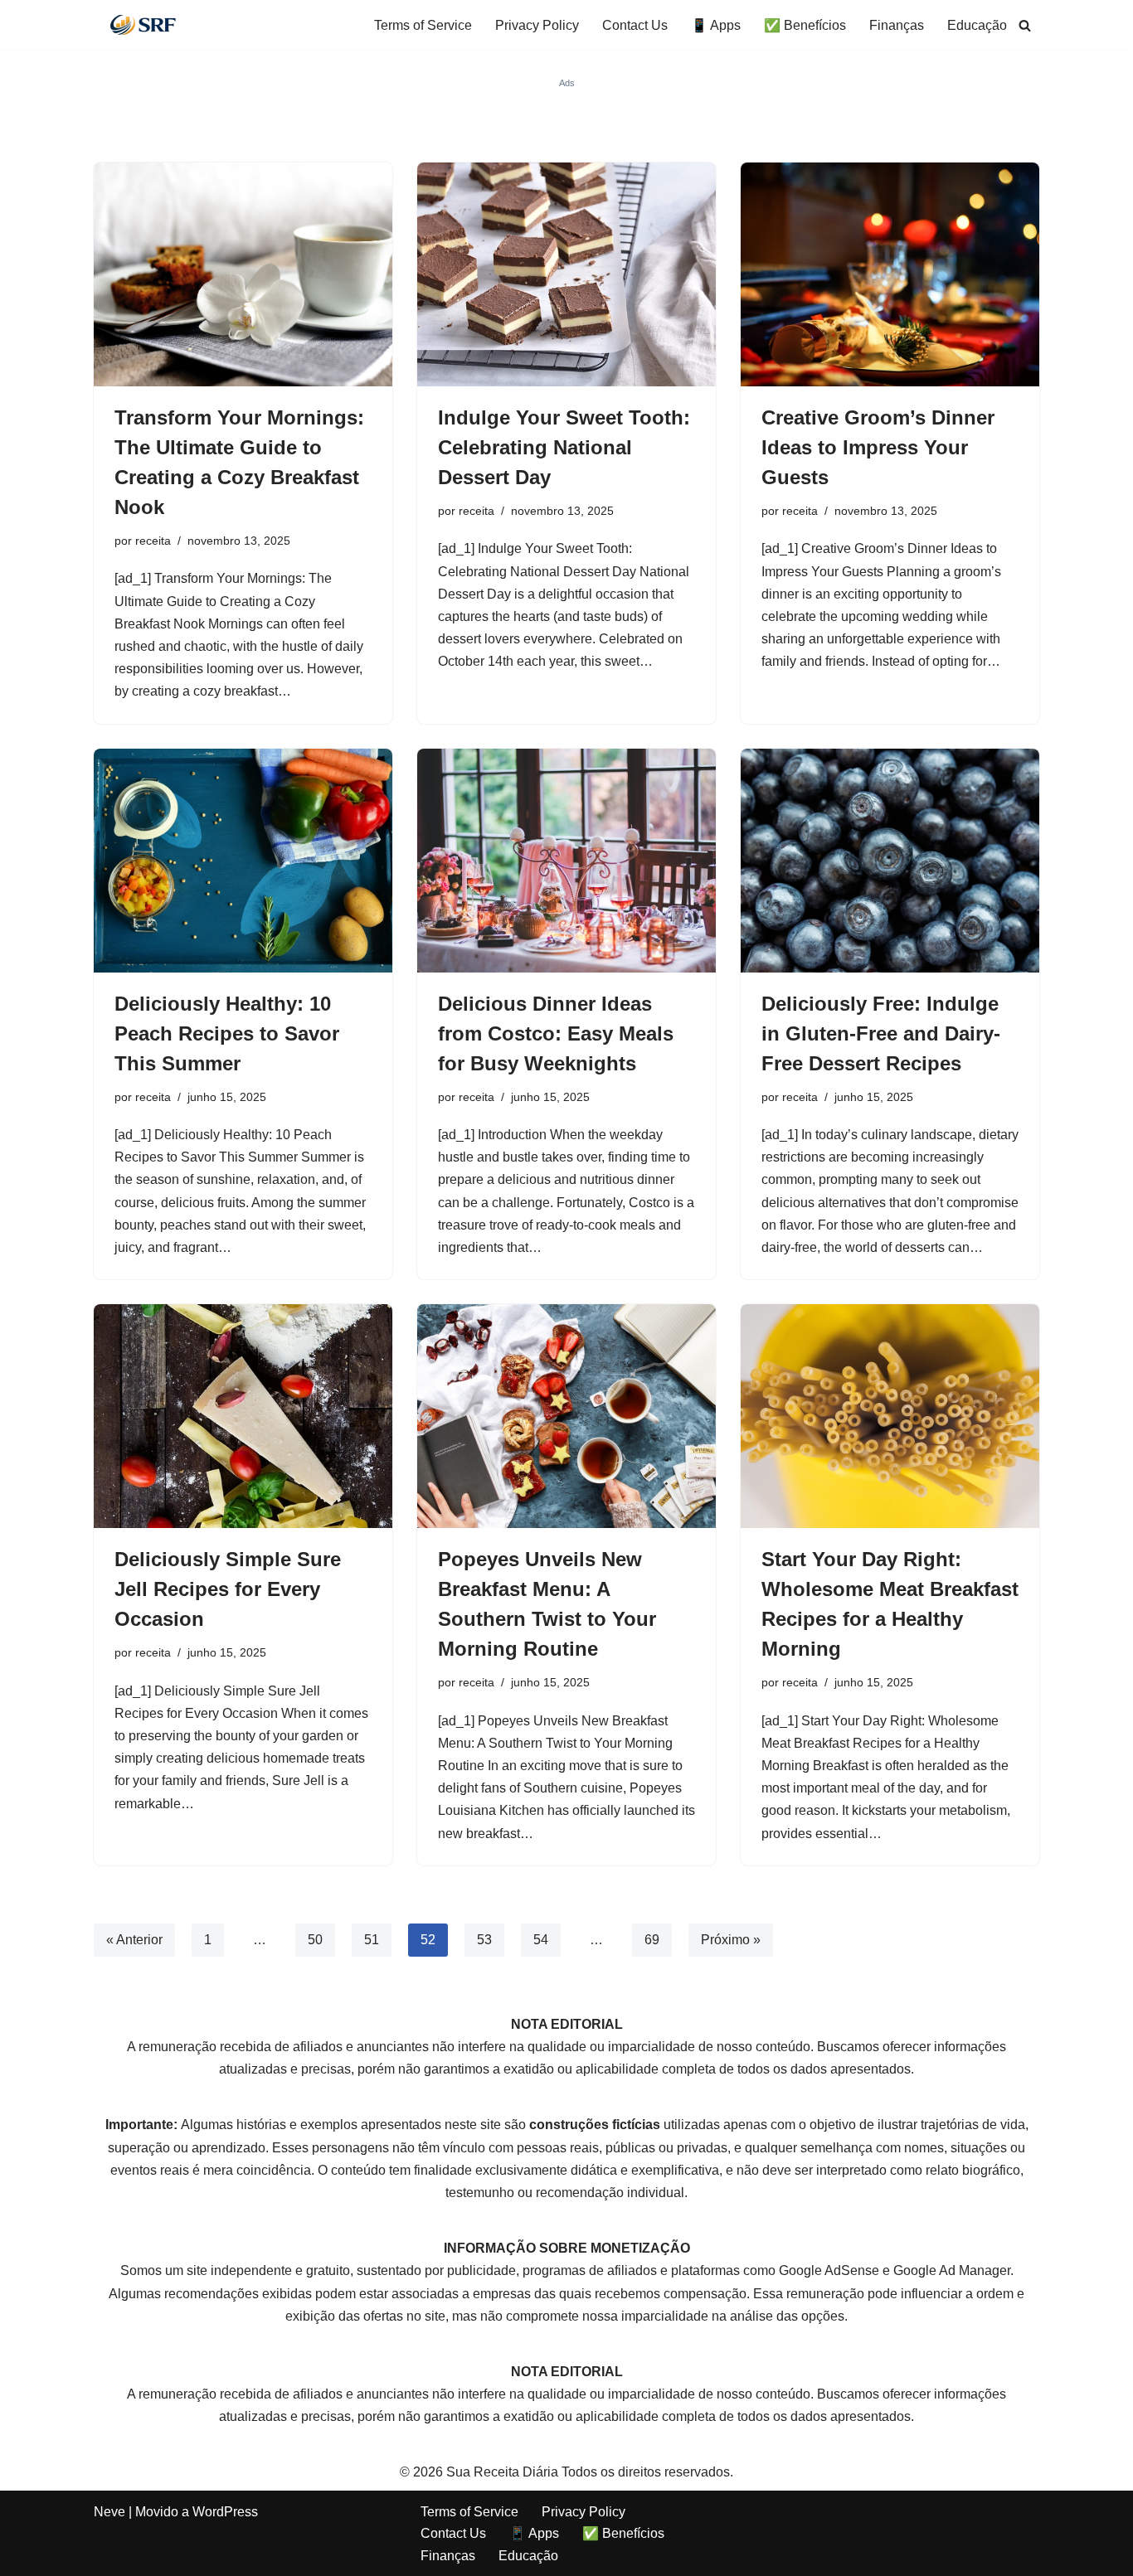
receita (153, 541)
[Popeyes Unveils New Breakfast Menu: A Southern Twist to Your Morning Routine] (566, 1416)
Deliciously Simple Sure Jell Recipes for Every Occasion (228, 1589)
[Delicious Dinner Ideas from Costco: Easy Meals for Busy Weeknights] (566, 861)
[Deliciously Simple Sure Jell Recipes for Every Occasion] (243, 1416)
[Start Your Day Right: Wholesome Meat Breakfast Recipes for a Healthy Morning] (890, 1416)
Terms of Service (423, 25)
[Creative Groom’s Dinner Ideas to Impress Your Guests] (890, 274)
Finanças (897, 25)
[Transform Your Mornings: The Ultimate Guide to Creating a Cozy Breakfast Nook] (243, 274)
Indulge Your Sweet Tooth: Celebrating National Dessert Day (564, 447)
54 (541, 1940)
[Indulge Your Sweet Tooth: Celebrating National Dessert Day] (566, 274)
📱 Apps (716, 25)
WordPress (225, 2512)
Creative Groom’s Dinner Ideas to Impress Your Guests (878, 447)
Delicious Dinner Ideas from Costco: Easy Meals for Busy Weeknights (556, 1033)
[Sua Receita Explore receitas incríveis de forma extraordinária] (143, 25)
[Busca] (1025, 25)
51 (372, 1940)
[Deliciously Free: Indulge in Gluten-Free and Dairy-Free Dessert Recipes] (890, 861)
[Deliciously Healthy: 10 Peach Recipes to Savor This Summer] (243, 861)
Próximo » (731, 1940)
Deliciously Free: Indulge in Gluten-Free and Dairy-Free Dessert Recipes (881, 1033)
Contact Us (635, 25)
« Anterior (134, 1940)
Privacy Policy (537, 25)
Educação (977, 25)
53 (484, 1940)
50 (315, 1940)
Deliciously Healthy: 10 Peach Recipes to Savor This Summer (227, 1033)
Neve (109, 2512)
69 (652, 1940)
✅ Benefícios (805, 25)
